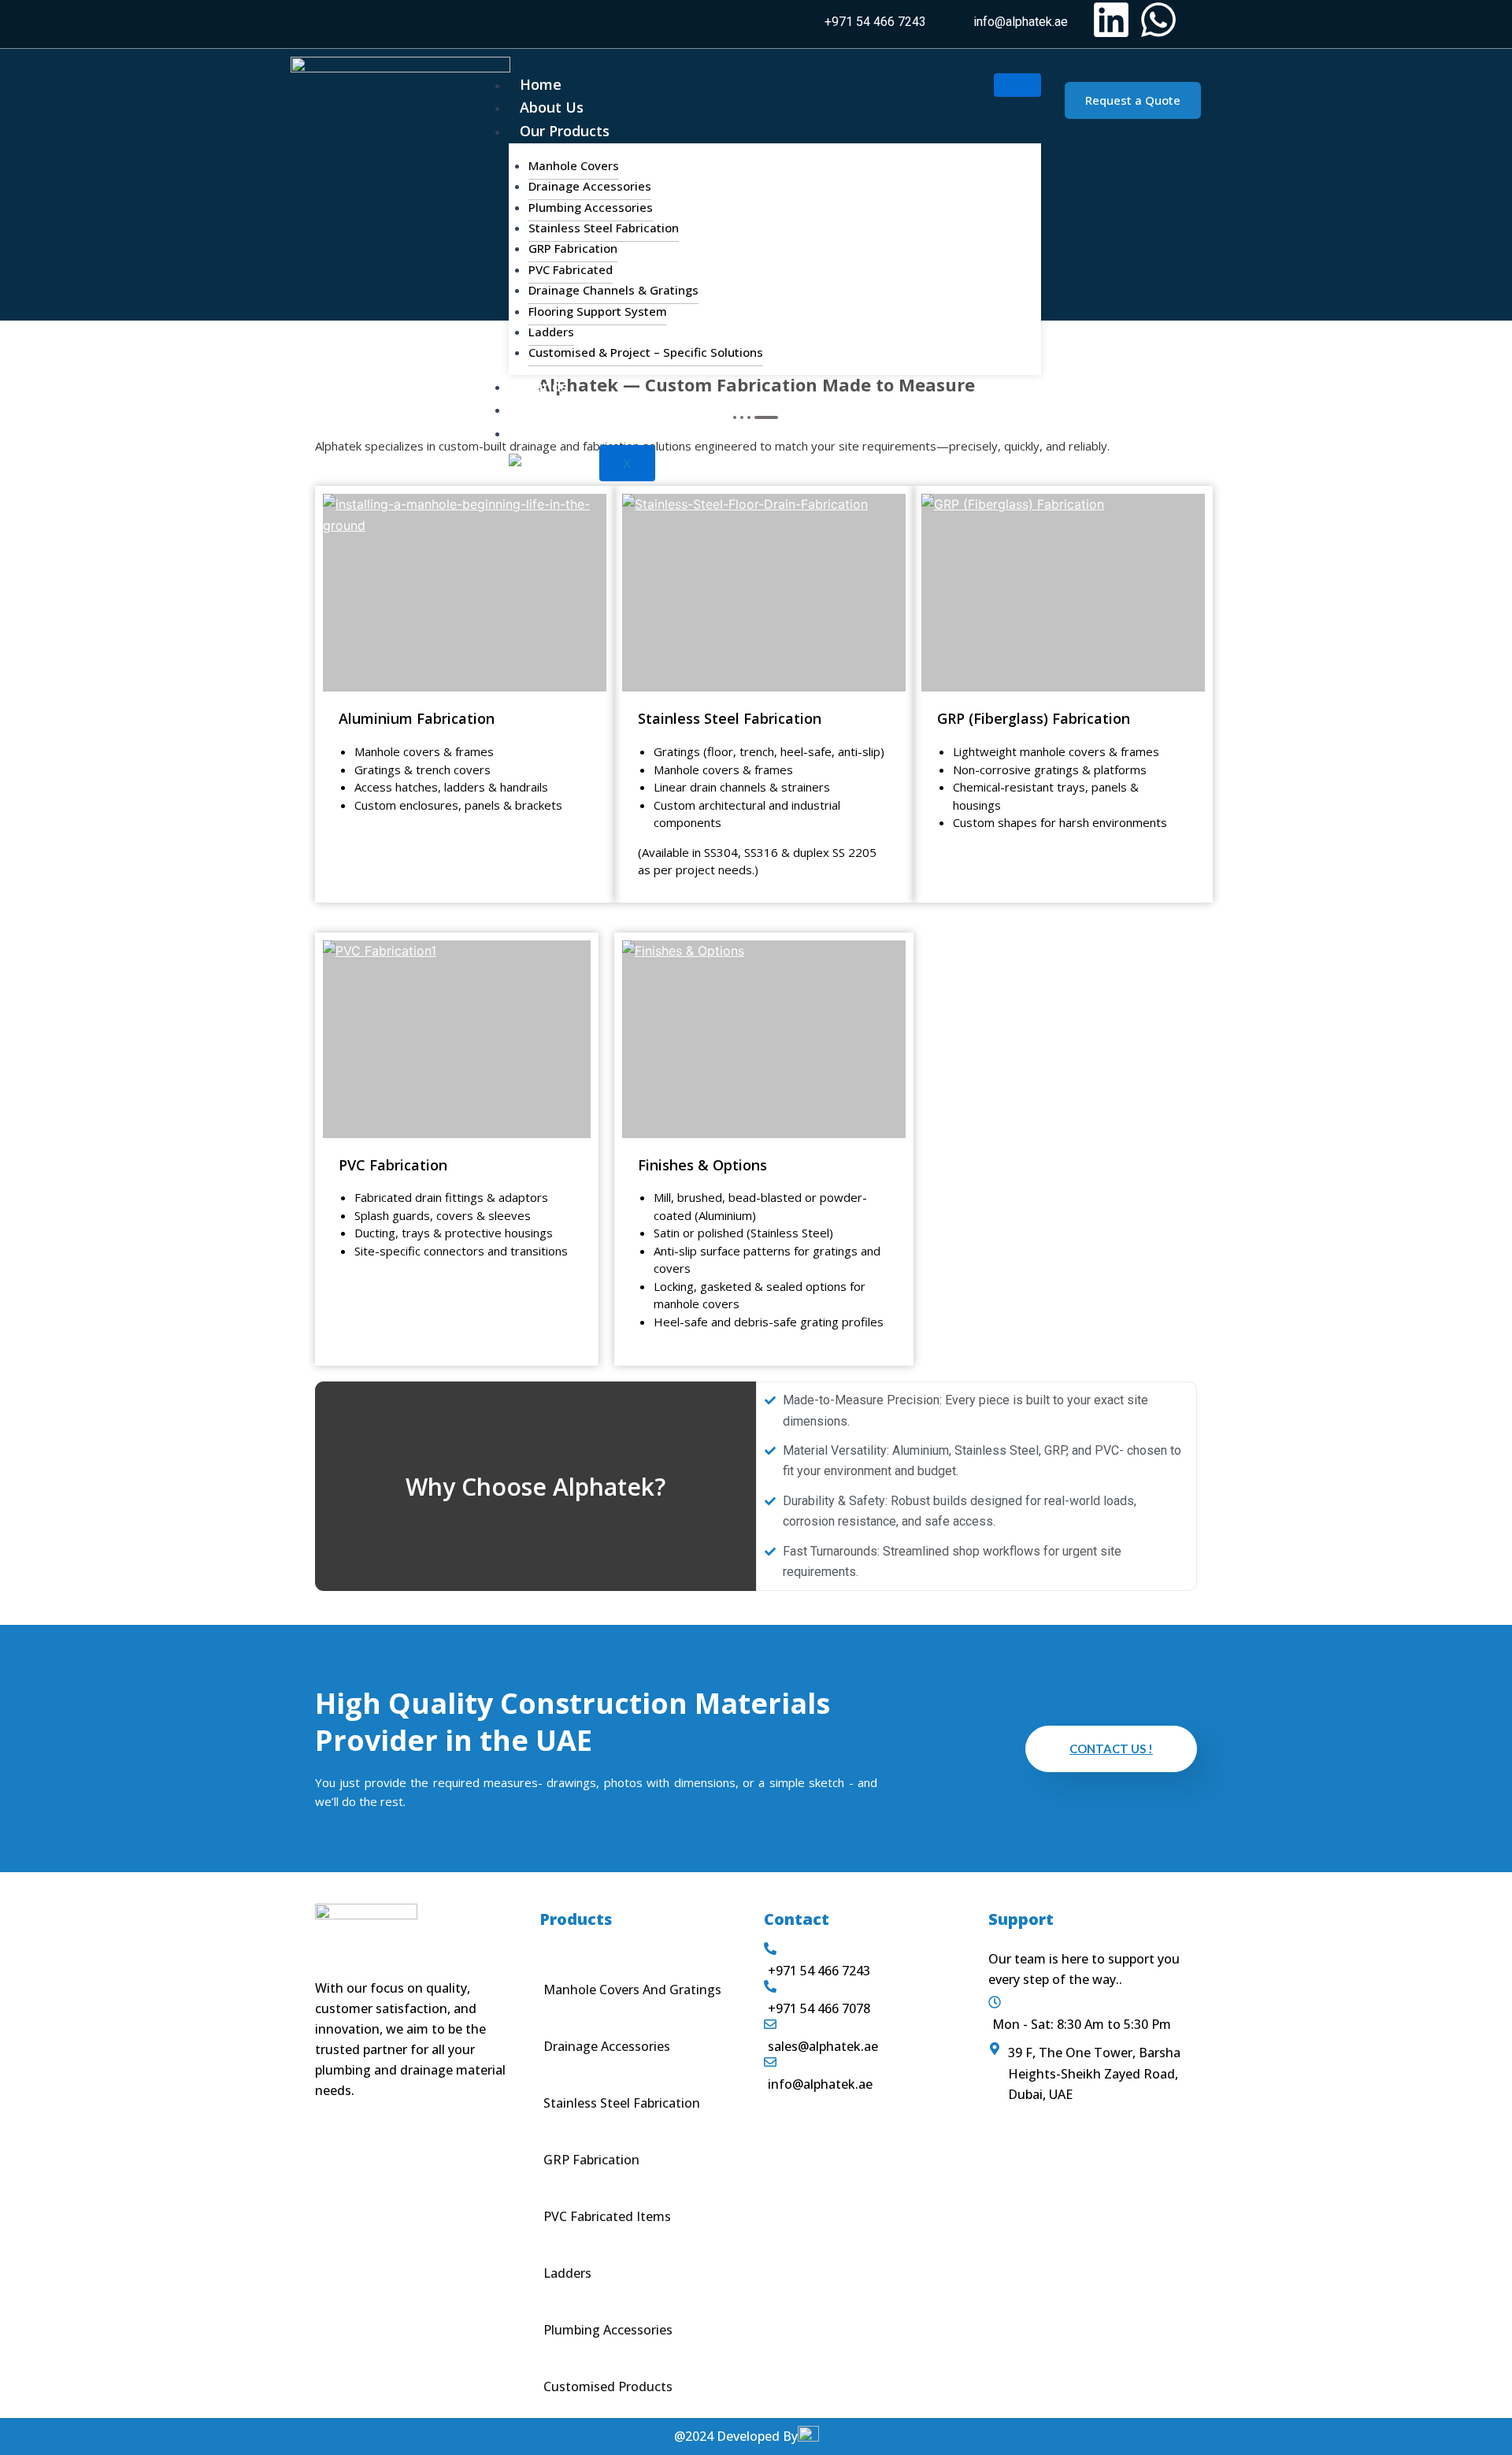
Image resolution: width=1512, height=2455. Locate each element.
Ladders (551, 332)
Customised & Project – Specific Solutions (646, 352)
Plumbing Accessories (591, 207)
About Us (552, 107)
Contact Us (558, 432)
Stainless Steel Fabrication (604, 228)
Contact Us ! (1111, 1749)
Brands (544, 386)
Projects (548, 409)
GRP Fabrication (573, 248)
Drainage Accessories (590, 186)
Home (541, 84)
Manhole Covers (574, 165)
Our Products (565, 131)
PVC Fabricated (571, 269)
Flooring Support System (598, 311)
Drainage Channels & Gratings (613, 290)
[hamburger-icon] (1017, 85)
